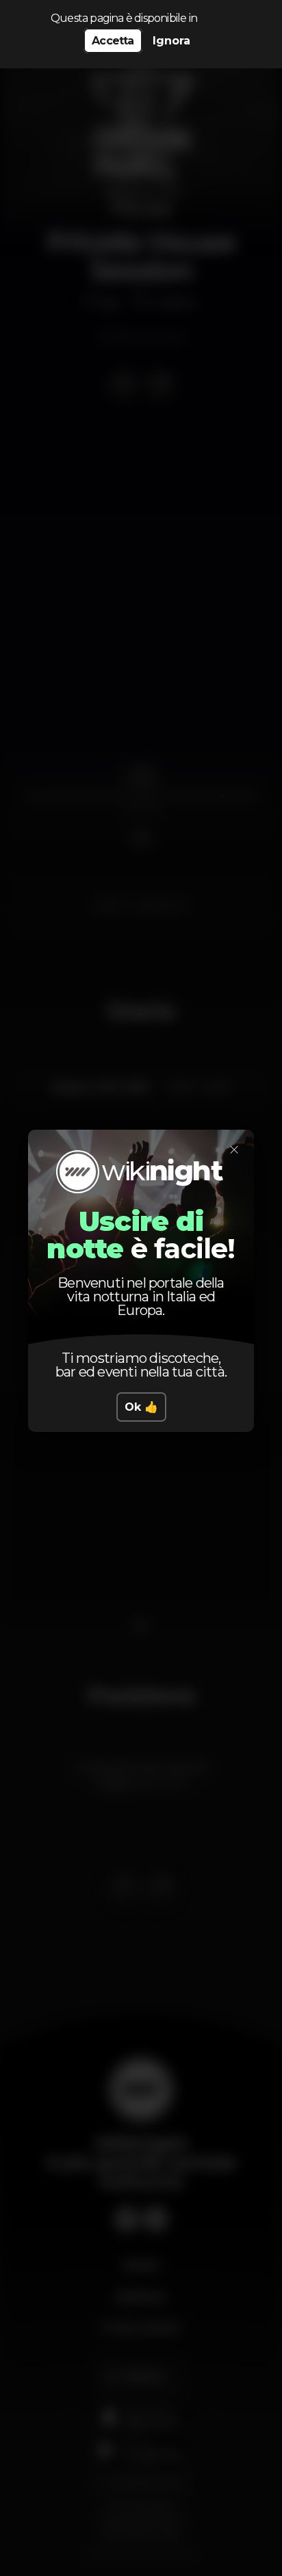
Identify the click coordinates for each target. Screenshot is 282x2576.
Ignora (171, 41)
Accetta (113, 41)
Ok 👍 (141, 1407)
